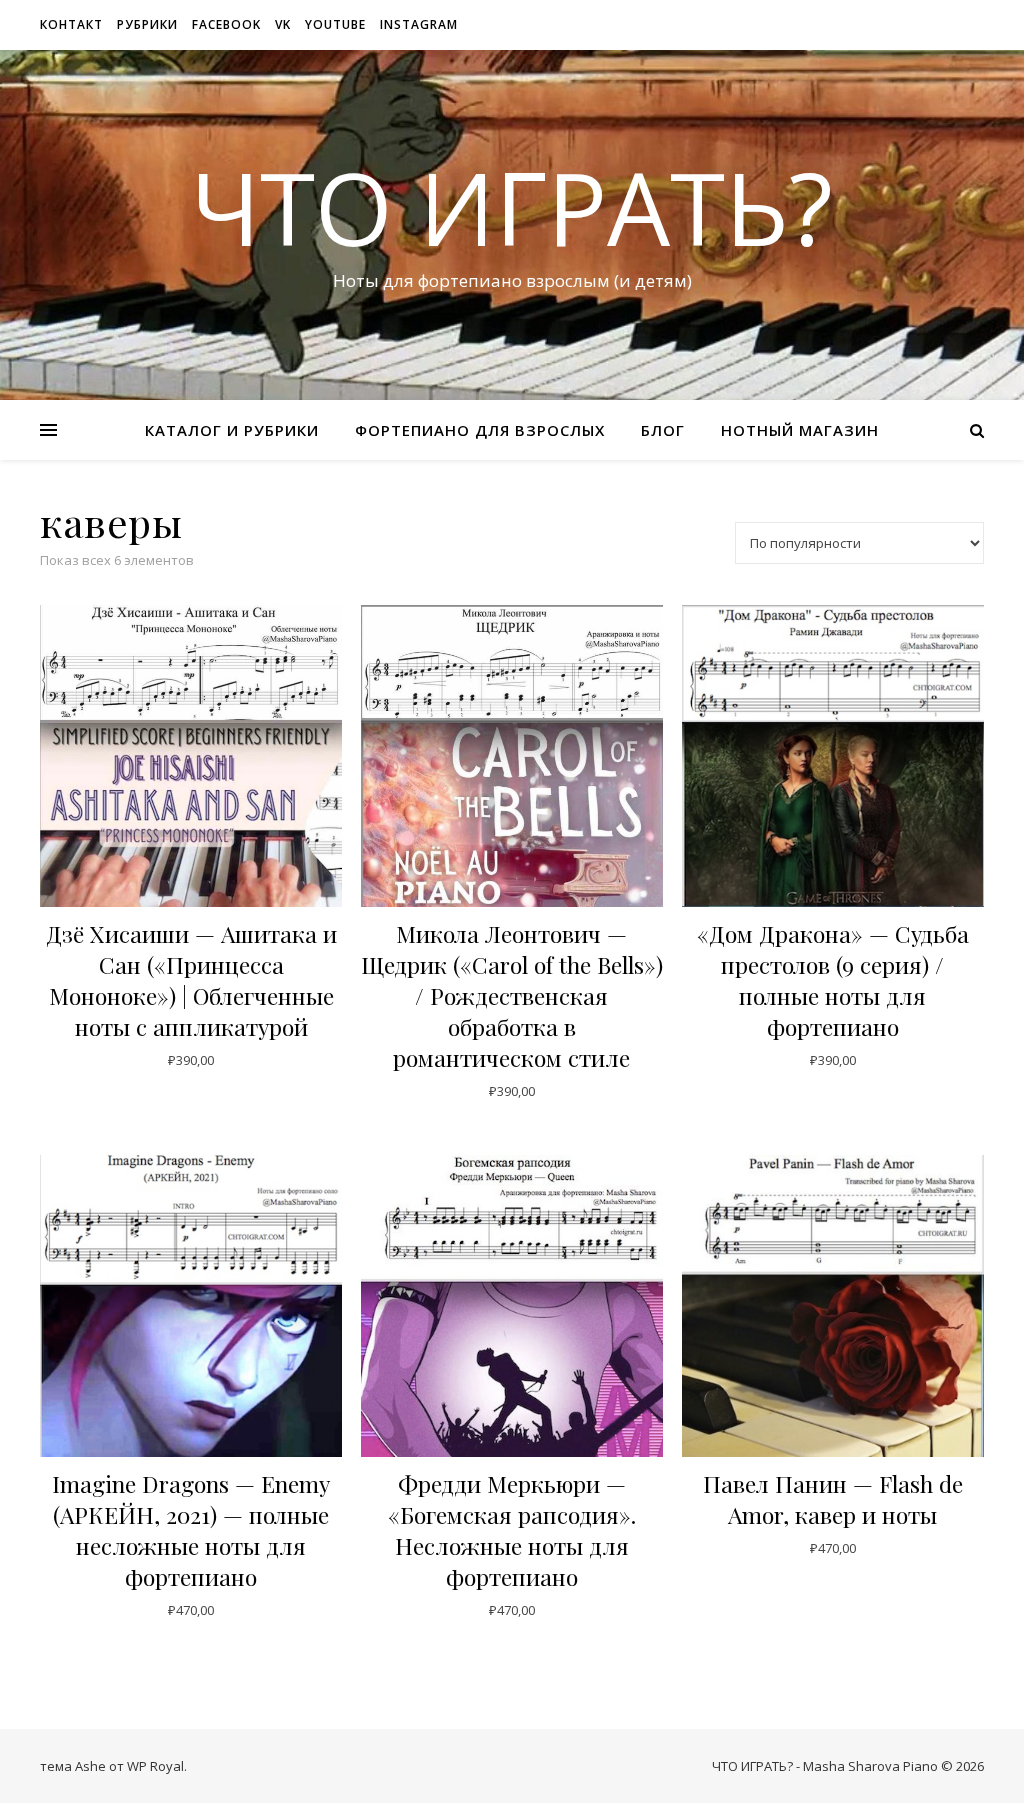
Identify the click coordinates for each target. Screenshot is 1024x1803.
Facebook (226, 24)
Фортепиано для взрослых (480, 430)
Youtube (335, 24)
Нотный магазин (800, 430)
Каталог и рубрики (232, 430)
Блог (663, 430)
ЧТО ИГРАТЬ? (512, 207)
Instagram (419, 24)
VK (283, 24)
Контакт (71, 24)
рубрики (147, 24)
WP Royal (155, 1766)
